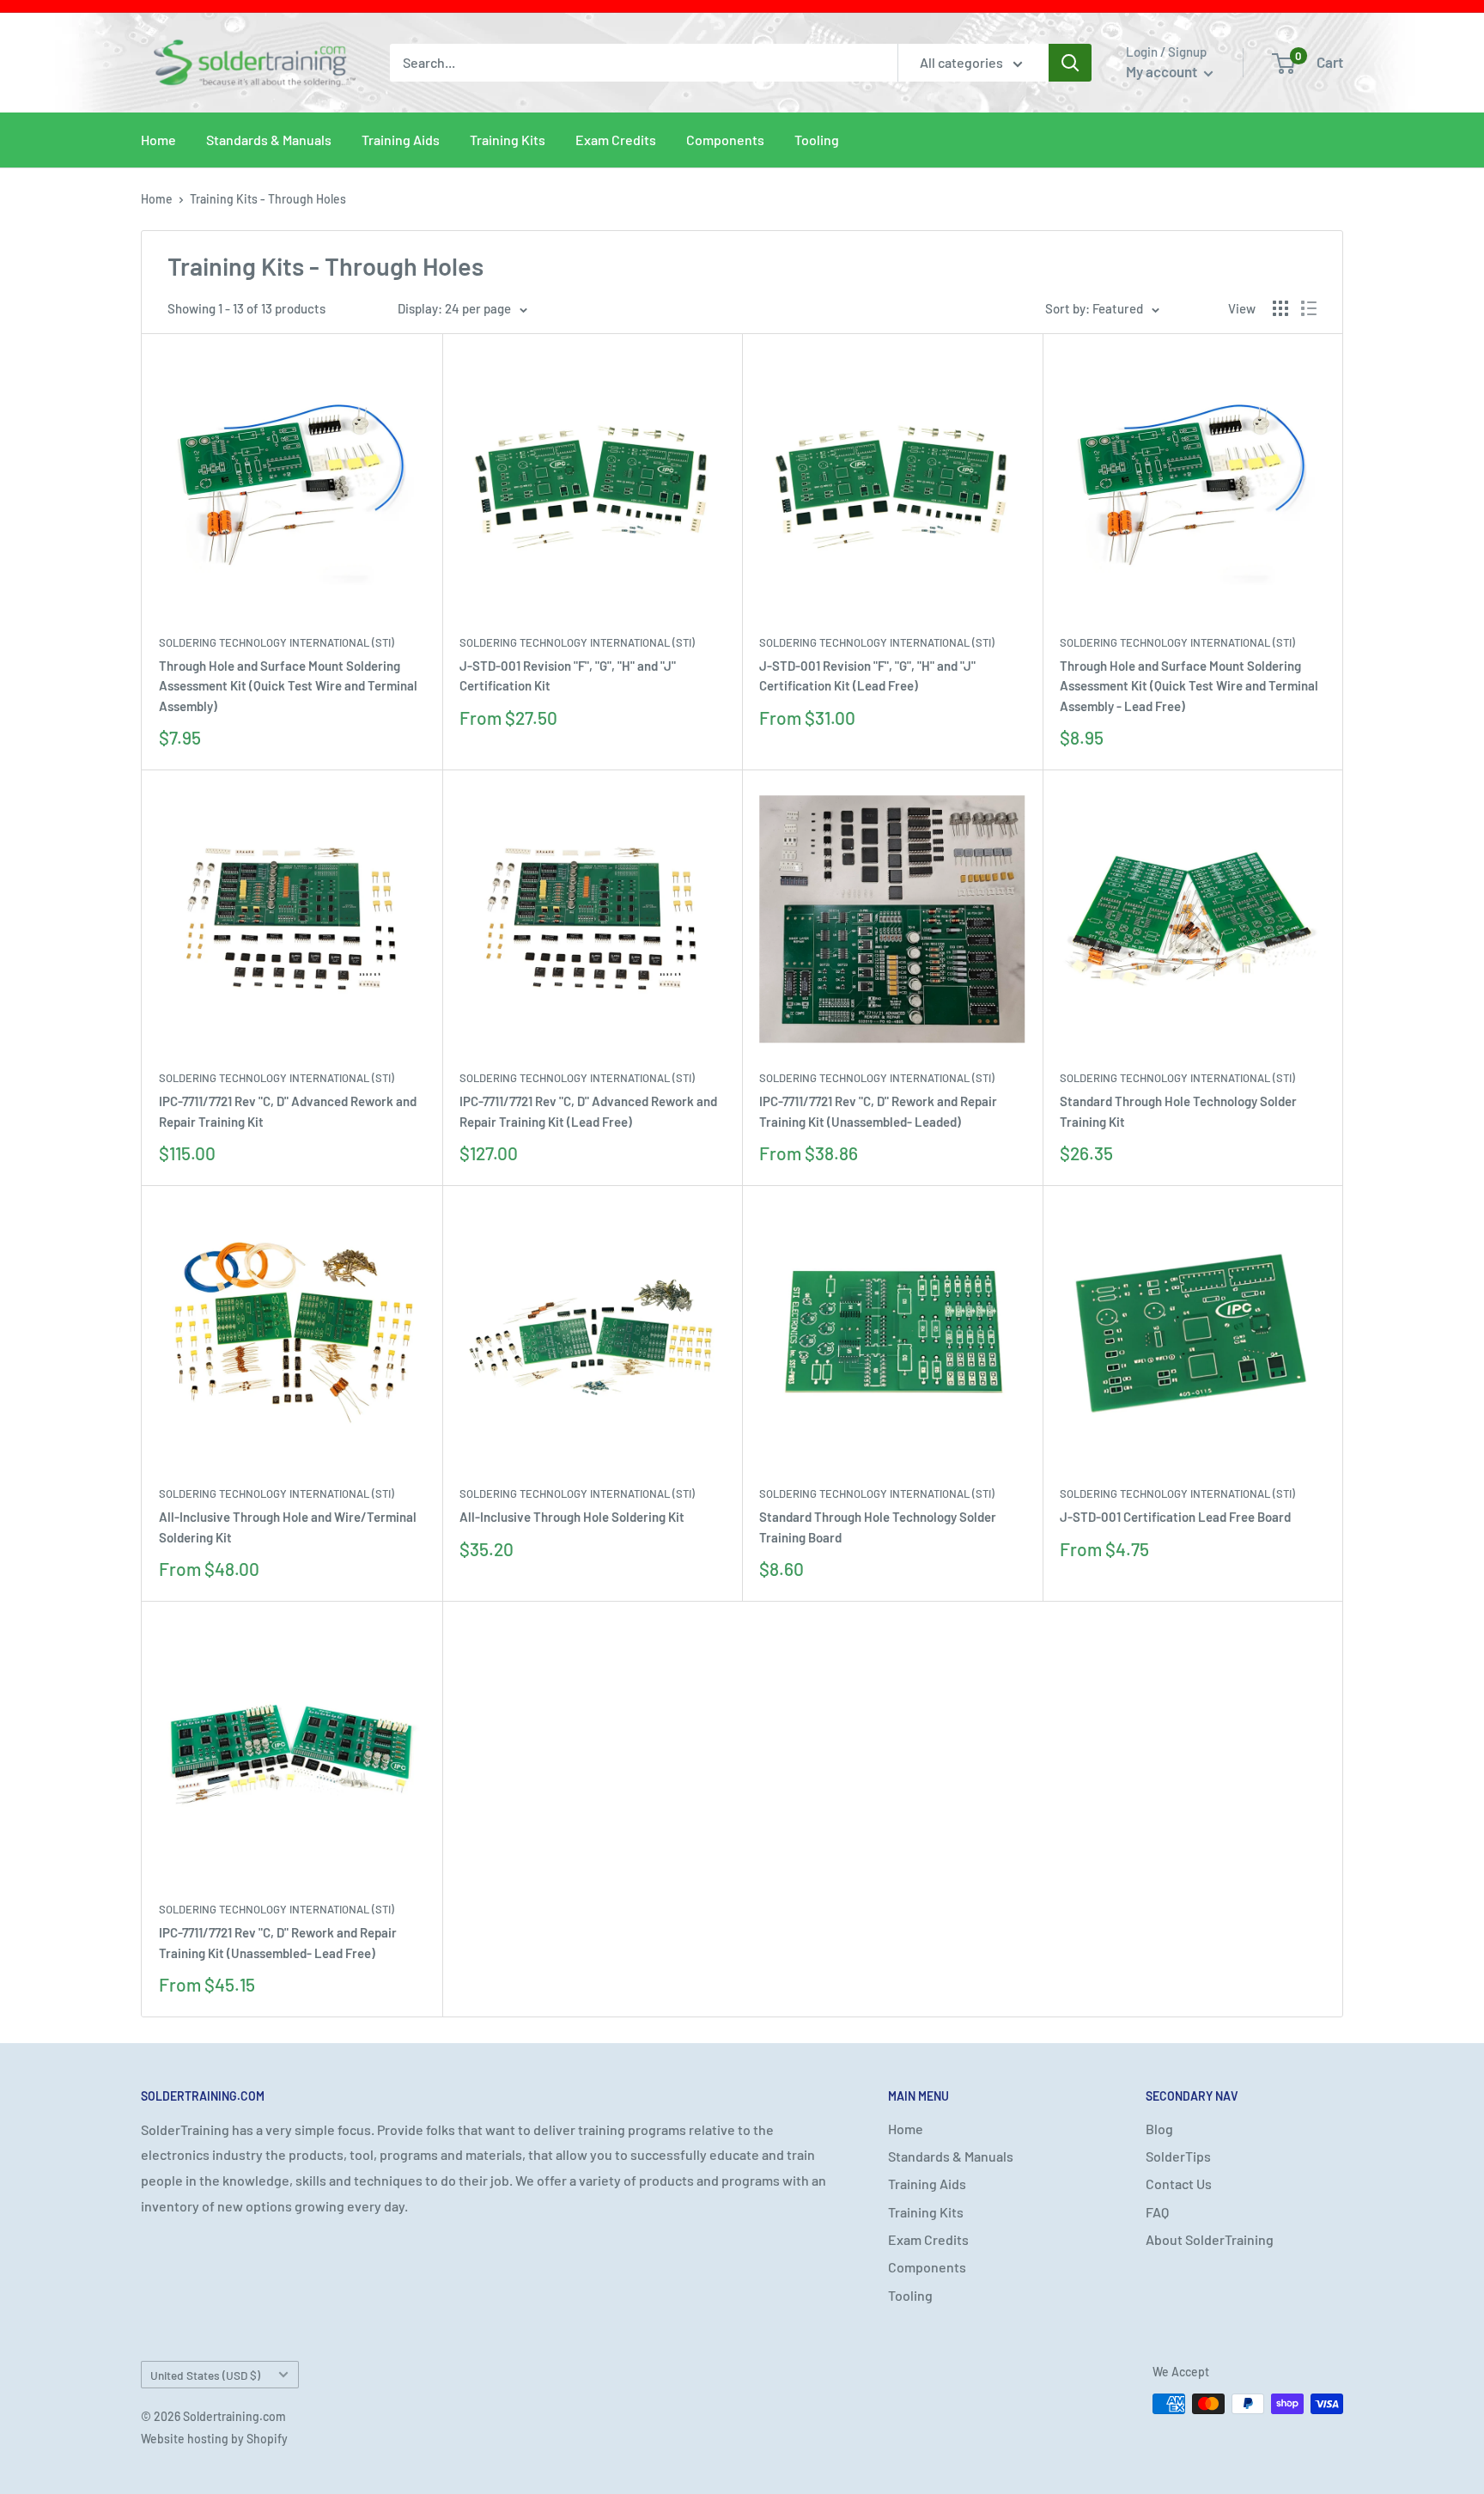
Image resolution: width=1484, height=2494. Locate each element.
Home (158, 140)
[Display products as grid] (1280, 308)
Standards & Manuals (269, 140)
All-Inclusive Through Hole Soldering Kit (572, 1517)
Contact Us (1179, 2184)
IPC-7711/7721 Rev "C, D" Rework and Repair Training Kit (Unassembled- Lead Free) (278, 1942)
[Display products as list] (1309, 308)
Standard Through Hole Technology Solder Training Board (878, 1527)
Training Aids (401, 140)
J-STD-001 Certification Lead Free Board (1175, 1517)
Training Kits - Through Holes (268, 199)
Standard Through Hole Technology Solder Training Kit (1178, 1111)
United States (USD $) (205, 2375)
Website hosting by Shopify (214, 2439)
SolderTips (1178, 2156)
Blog (1159, 2129)
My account (1163, 71)
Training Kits (508, 140)
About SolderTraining (1210, 2239)
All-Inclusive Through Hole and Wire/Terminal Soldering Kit (288, 1527)
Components (725, 140)
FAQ (1157, 2212)
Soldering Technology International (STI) (277, 642)
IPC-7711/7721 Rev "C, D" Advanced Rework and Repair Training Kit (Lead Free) (588, 1111)
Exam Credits (616, 140)
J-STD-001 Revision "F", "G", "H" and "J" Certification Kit (568, 675)
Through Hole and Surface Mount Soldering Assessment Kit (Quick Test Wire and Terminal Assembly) (288, 686)
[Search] (1070, 63)
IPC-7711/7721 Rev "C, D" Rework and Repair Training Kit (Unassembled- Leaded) (878, 1111)
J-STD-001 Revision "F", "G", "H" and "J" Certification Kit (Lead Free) (867, 675)
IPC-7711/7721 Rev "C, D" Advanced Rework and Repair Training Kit (288, 1111)
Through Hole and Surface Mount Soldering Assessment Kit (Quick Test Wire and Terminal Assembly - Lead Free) (1189, 686)
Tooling (817, 140)
